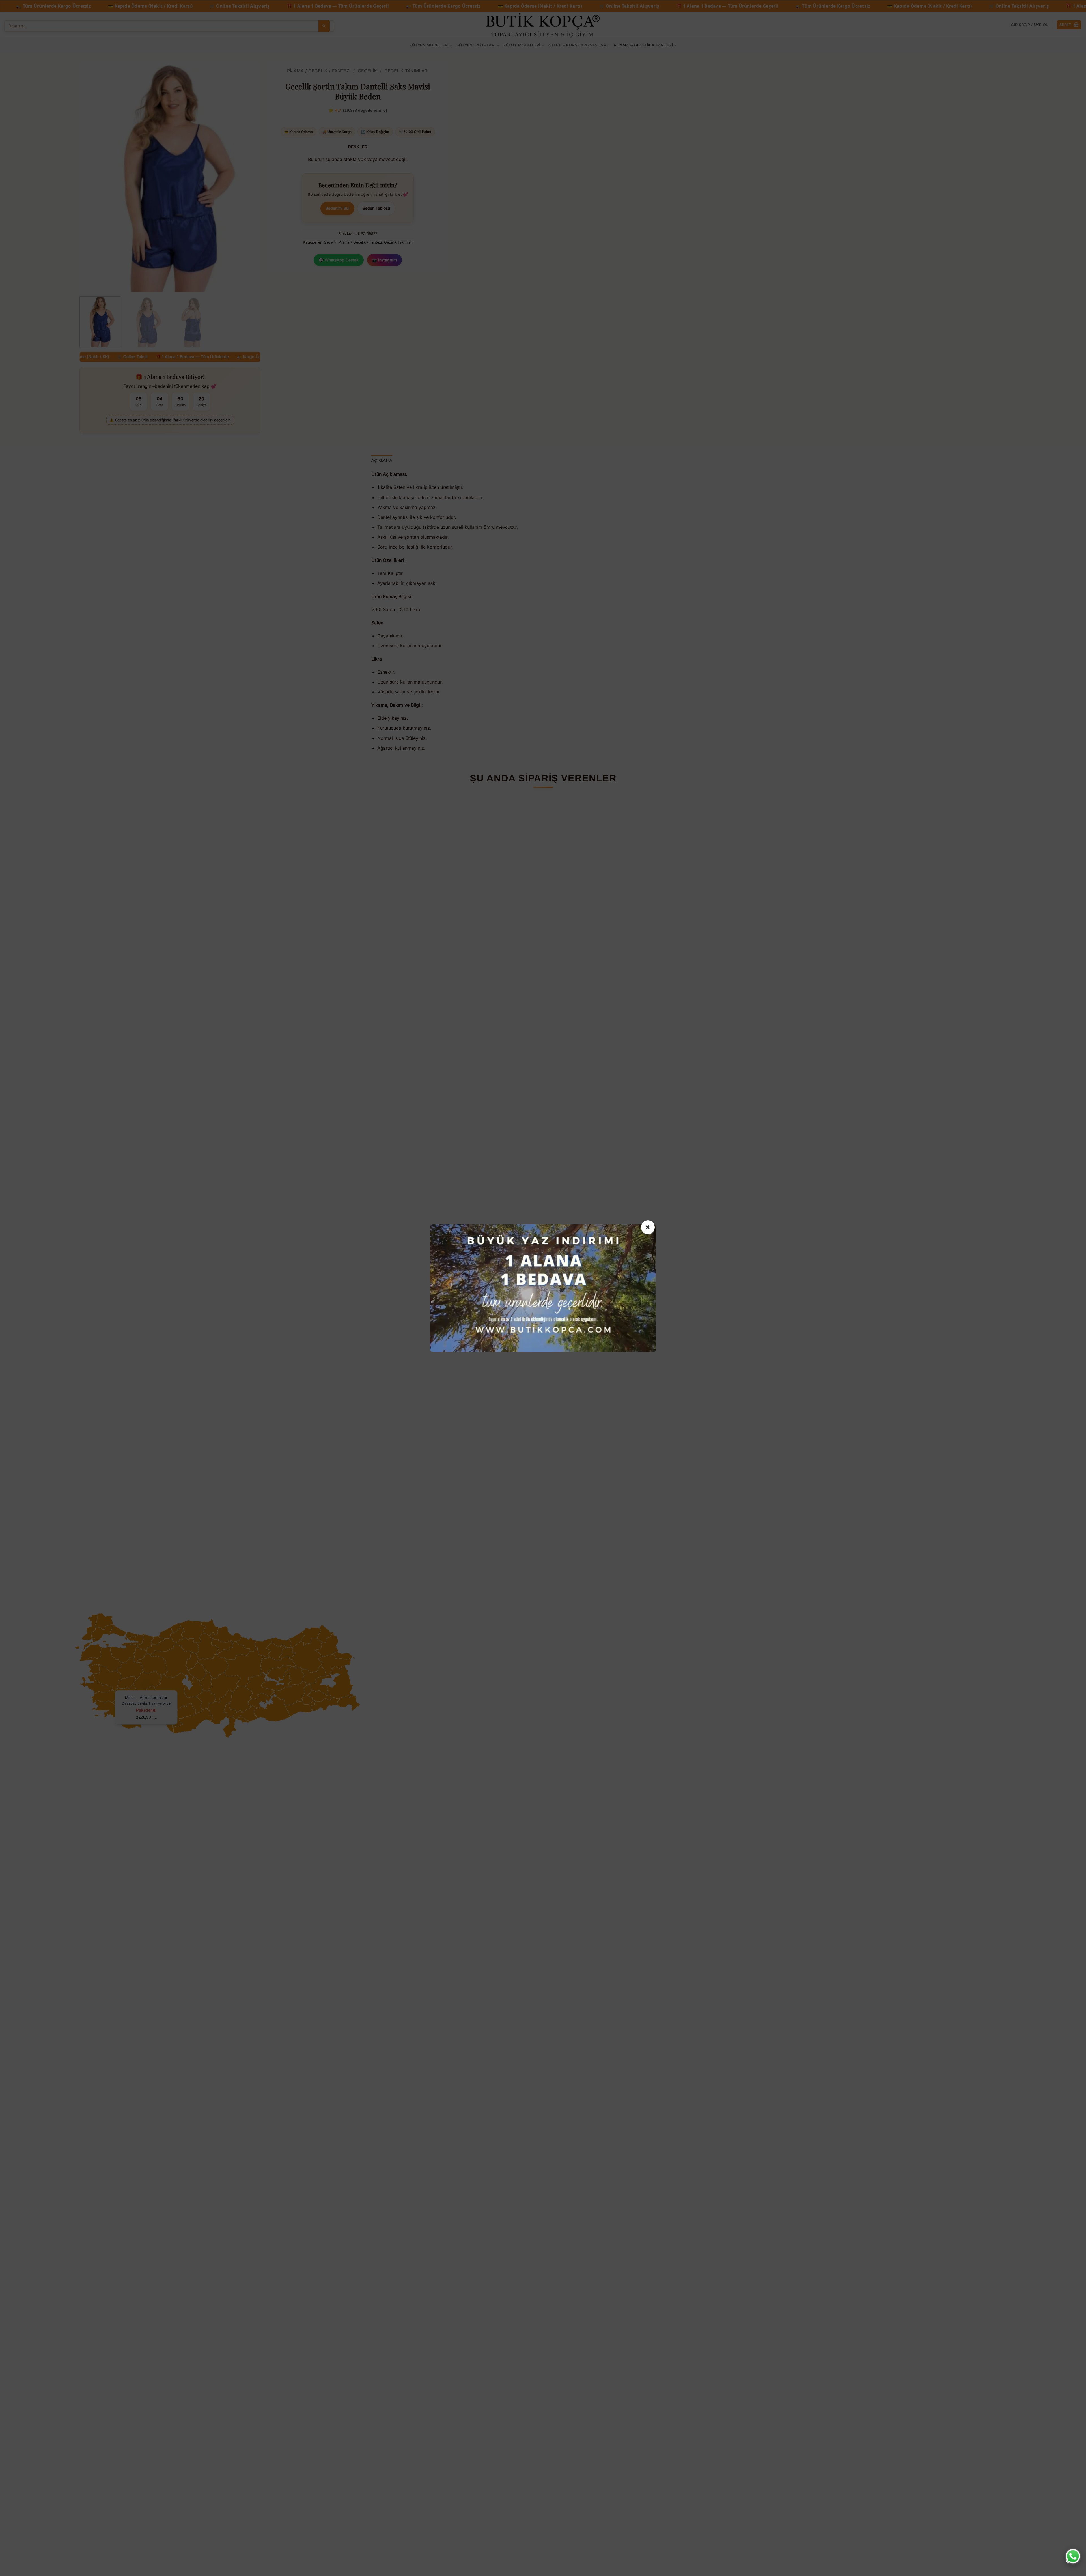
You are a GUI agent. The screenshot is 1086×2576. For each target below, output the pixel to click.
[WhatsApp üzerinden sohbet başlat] (1073, 2556)
